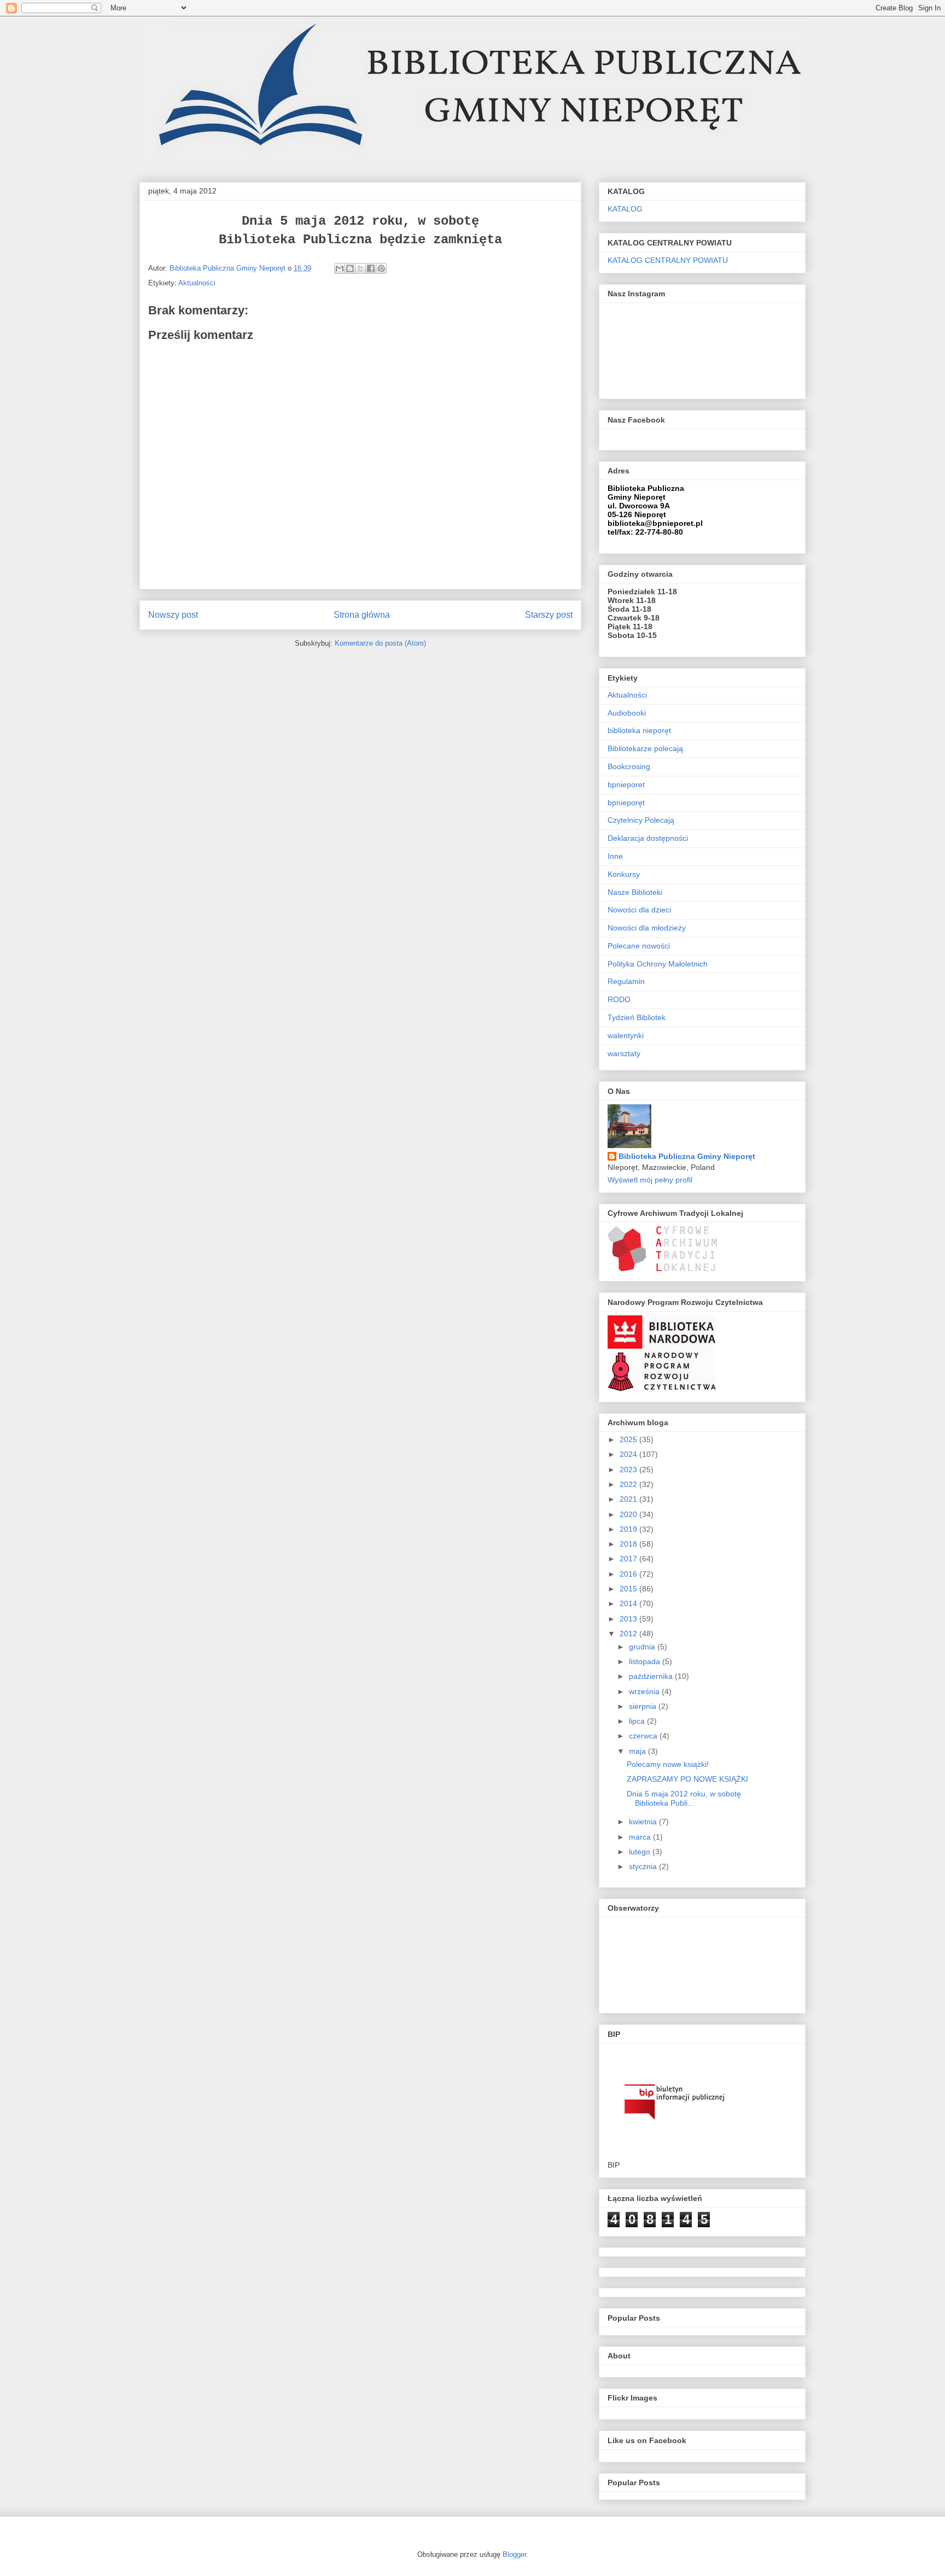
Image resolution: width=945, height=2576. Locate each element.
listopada (646, 1661)
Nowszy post (173, 615)
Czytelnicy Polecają (641, 820)
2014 (629, 1603)
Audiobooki (627, 713)
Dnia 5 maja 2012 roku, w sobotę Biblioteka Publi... (684, 1798)
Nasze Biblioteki (635, 892)
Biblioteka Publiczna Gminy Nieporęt (687, 1156)
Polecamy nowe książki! (668, 1764)
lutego (641, 1852)
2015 (629, 1589)
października (652, 1676)
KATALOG (625, 209)
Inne (615, 856)
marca (641, 1837)
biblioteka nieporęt (639, 730)
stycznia (644, 1866)
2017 (629, 1559)
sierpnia (644, 1706)
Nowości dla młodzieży (647, 928)
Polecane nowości (639, 946)
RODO (619, 999)
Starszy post (549, 615)
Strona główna (362, 615)
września (645, 1691)
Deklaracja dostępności (648, 838)
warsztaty (624, 1053)
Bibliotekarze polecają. (646, 748)
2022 (629, 1484)
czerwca (644, 1736)
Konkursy (624, 874)
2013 (629, 1619)
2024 (629, 1454)
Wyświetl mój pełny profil (650, 1180)
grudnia (643, 1647)
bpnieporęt (626, 803)
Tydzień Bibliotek (637, 1017)
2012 (629, 1634)
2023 (629, 1470)
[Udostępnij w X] (360, 268)
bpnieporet (626, 784)
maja (638, 1751)
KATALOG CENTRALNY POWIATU (668, 260)
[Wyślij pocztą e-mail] (340, 268)
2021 (629, 1499)
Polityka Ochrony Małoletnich (658, 964)
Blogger (514, 2554)
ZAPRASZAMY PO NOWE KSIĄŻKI (687, 1779)
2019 (629, 1529)
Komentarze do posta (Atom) (380, 643)
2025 (629, 1439)
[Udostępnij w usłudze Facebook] (371, 268)
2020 (629, 1514)
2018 (629, 1544)
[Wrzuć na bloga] (350, 268)
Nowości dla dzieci (639, 910)
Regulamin (626, 981)
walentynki (626, 1035)
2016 (629, 1574)
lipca (638, 1721)
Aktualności (197, 283)
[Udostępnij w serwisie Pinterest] (381, 268)
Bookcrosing (629, 766)
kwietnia (644, 1822)
